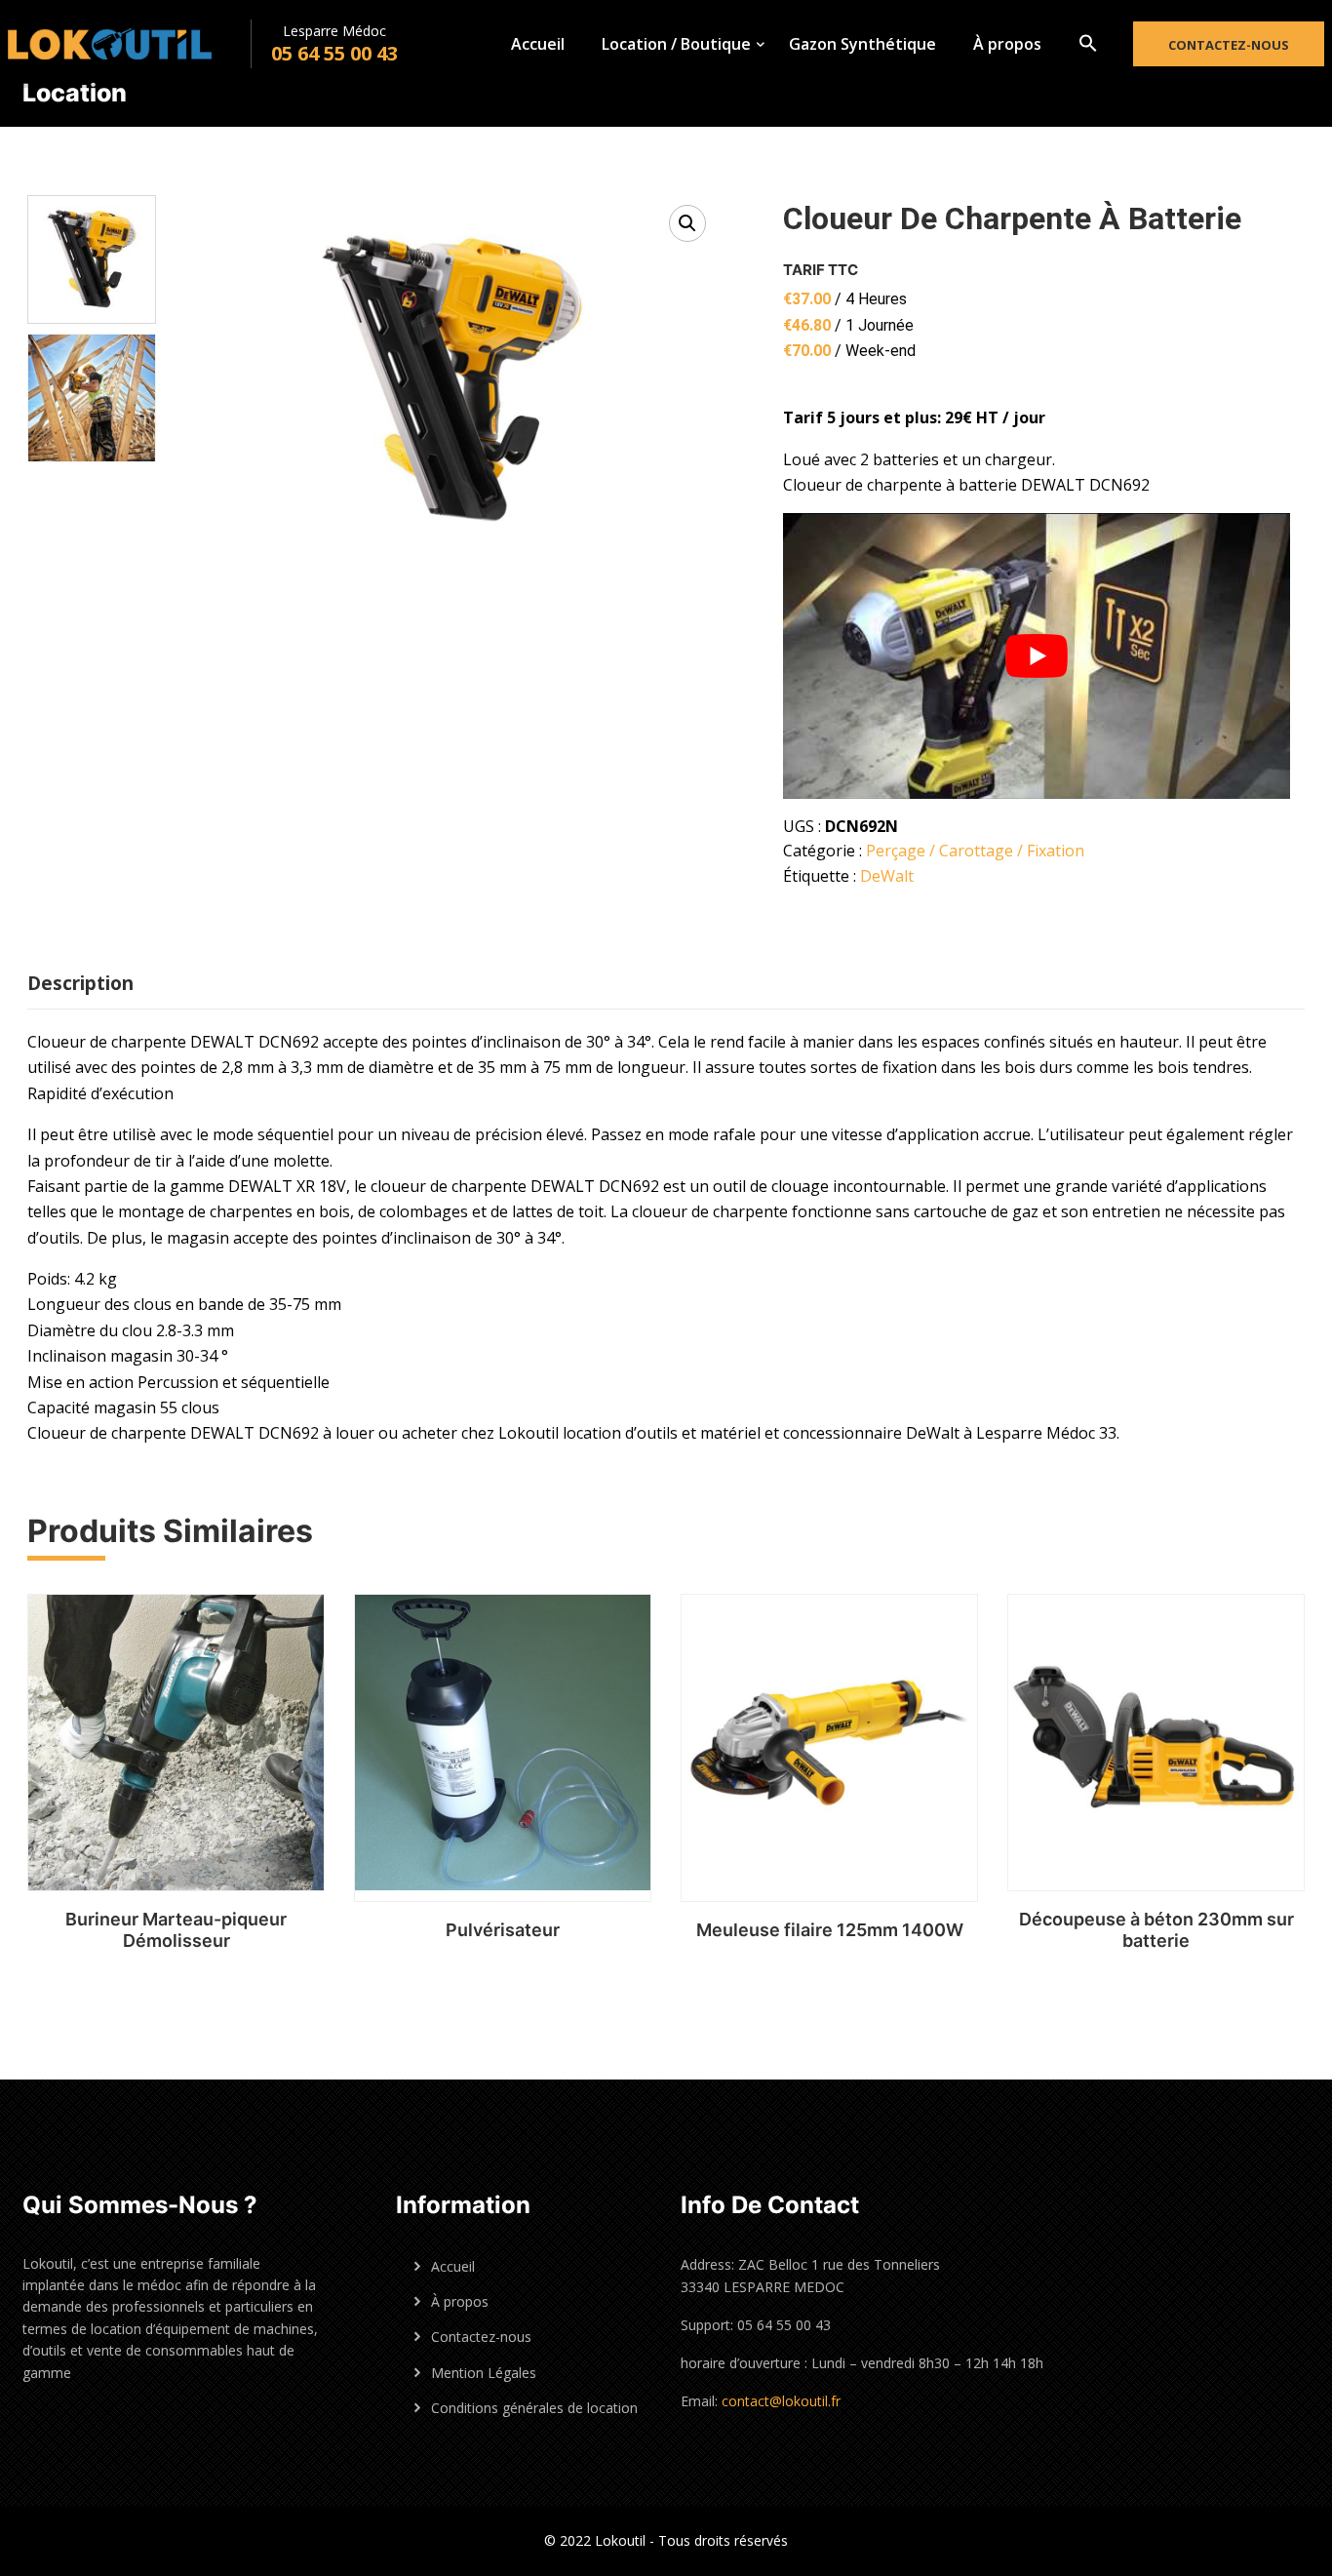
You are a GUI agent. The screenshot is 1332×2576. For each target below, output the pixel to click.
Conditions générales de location (534, 2408)
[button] (1088, 44)
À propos (1007, 44)
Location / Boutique (676, 44)
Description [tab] (80, 983)
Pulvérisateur (503, 1930)
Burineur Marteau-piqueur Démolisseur (176, 1930)
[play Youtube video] (1037, 656)
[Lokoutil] (129, 44)
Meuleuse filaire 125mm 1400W (830, 1930)
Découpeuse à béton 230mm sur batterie (1156, 1930)
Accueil (538, 44)
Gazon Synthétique (862, 44)
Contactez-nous (1229, 45)
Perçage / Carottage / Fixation (975, 851)
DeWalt (887, 876)
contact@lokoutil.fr (781, 2401)
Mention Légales (484, 2373)
